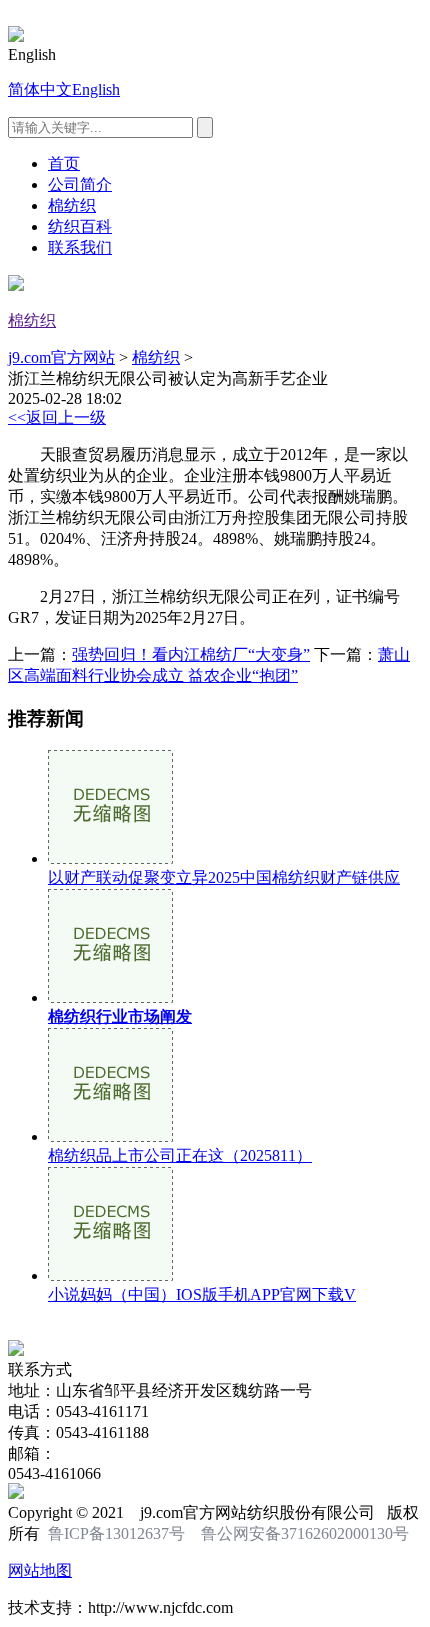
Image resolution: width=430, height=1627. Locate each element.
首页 (64, 163)
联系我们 (80, 247)
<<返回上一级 (57, 417)
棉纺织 (72, 205)
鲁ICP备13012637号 (116, 1533)
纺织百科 (80, 226)
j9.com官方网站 (61, 357)
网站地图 (40, 1570)
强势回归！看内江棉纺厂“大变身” (191, 654)
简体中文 (40, 89)
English (96, 89)
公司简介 (80, 184)
